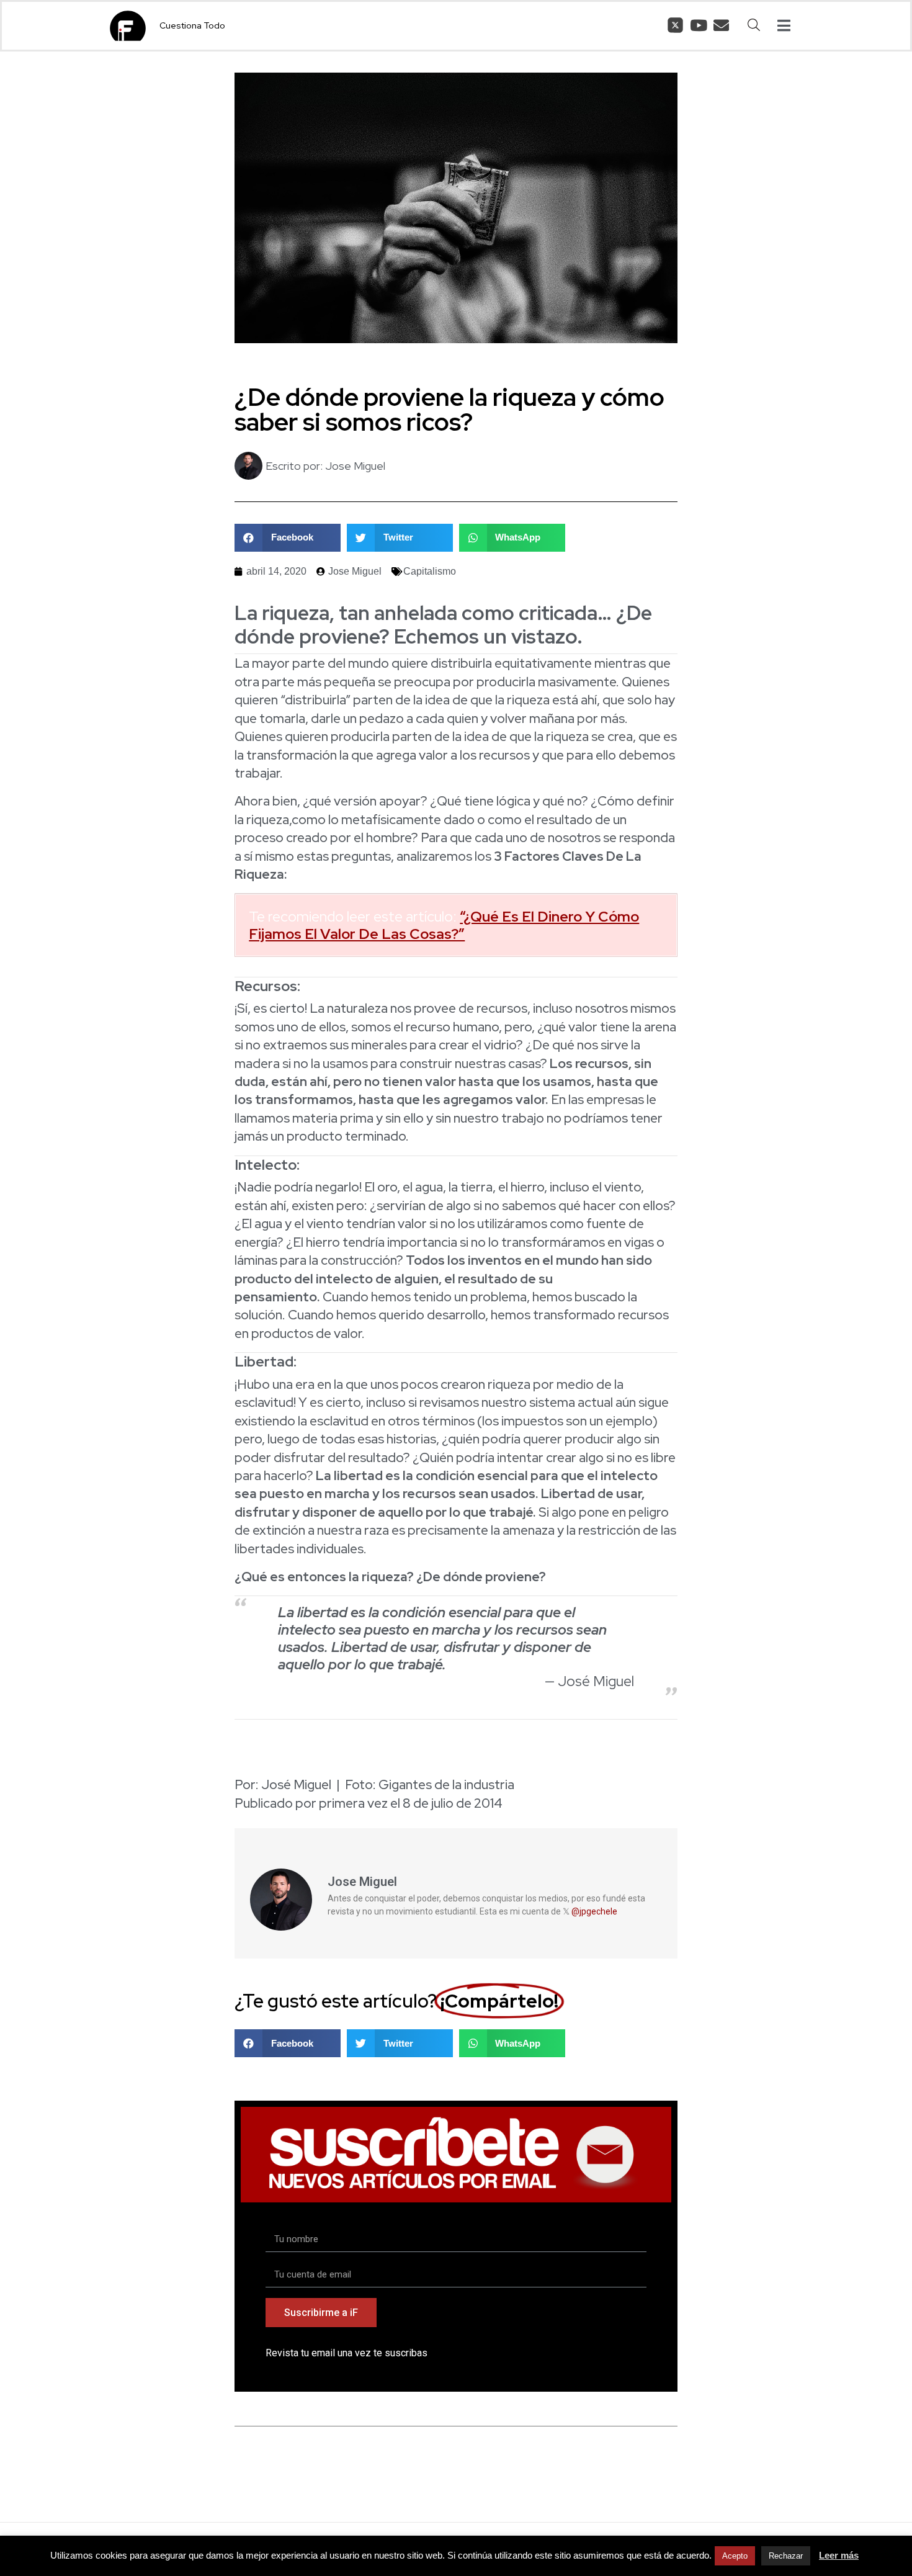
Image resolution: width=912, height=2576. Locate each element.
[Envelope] (721, 25)
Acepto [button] (735, 2556)
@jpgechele (594, 1911)
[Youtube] (698, 25)
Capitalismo (430, 571)
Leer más (839, 2555)
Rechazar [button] (786, 2556)
